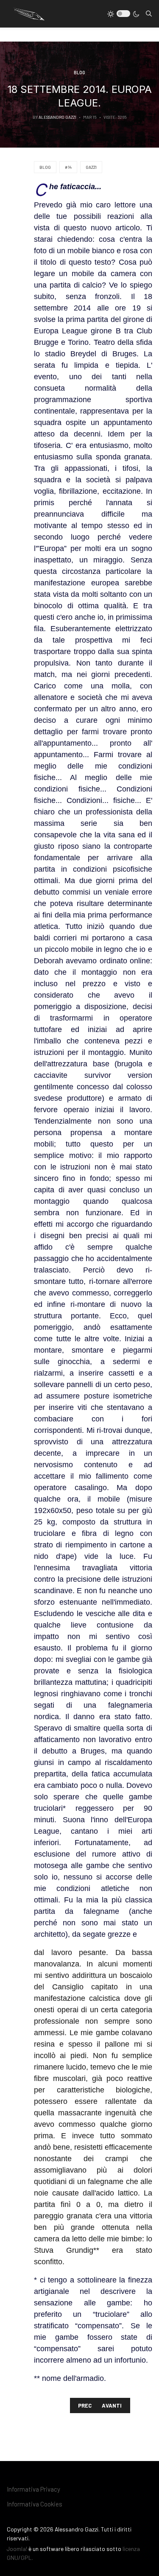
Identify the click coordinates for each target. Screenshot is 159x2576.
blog (45, 167)
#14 (68, 167)
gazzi (91, 167)
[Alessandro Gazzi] (28, 13)
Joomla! (17, 2549)
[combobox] (149, 14)
